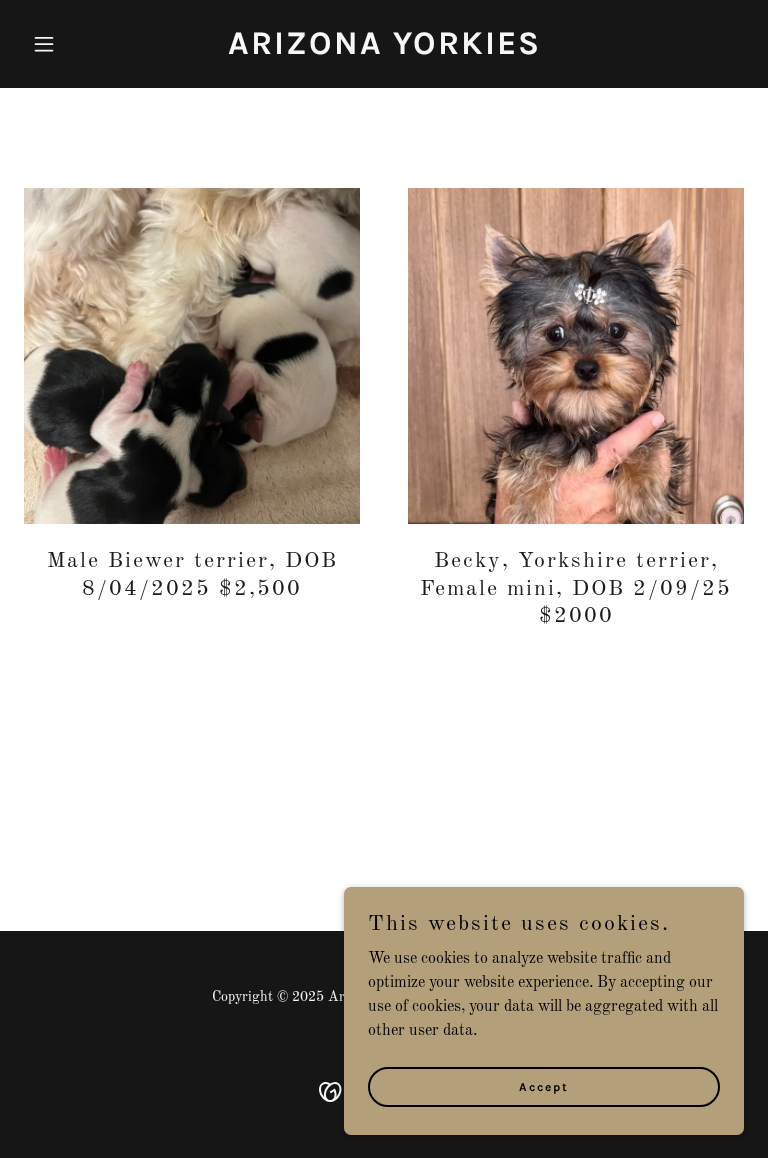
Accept (544, 1086)
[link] (384, 50)
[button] (78, 44)
